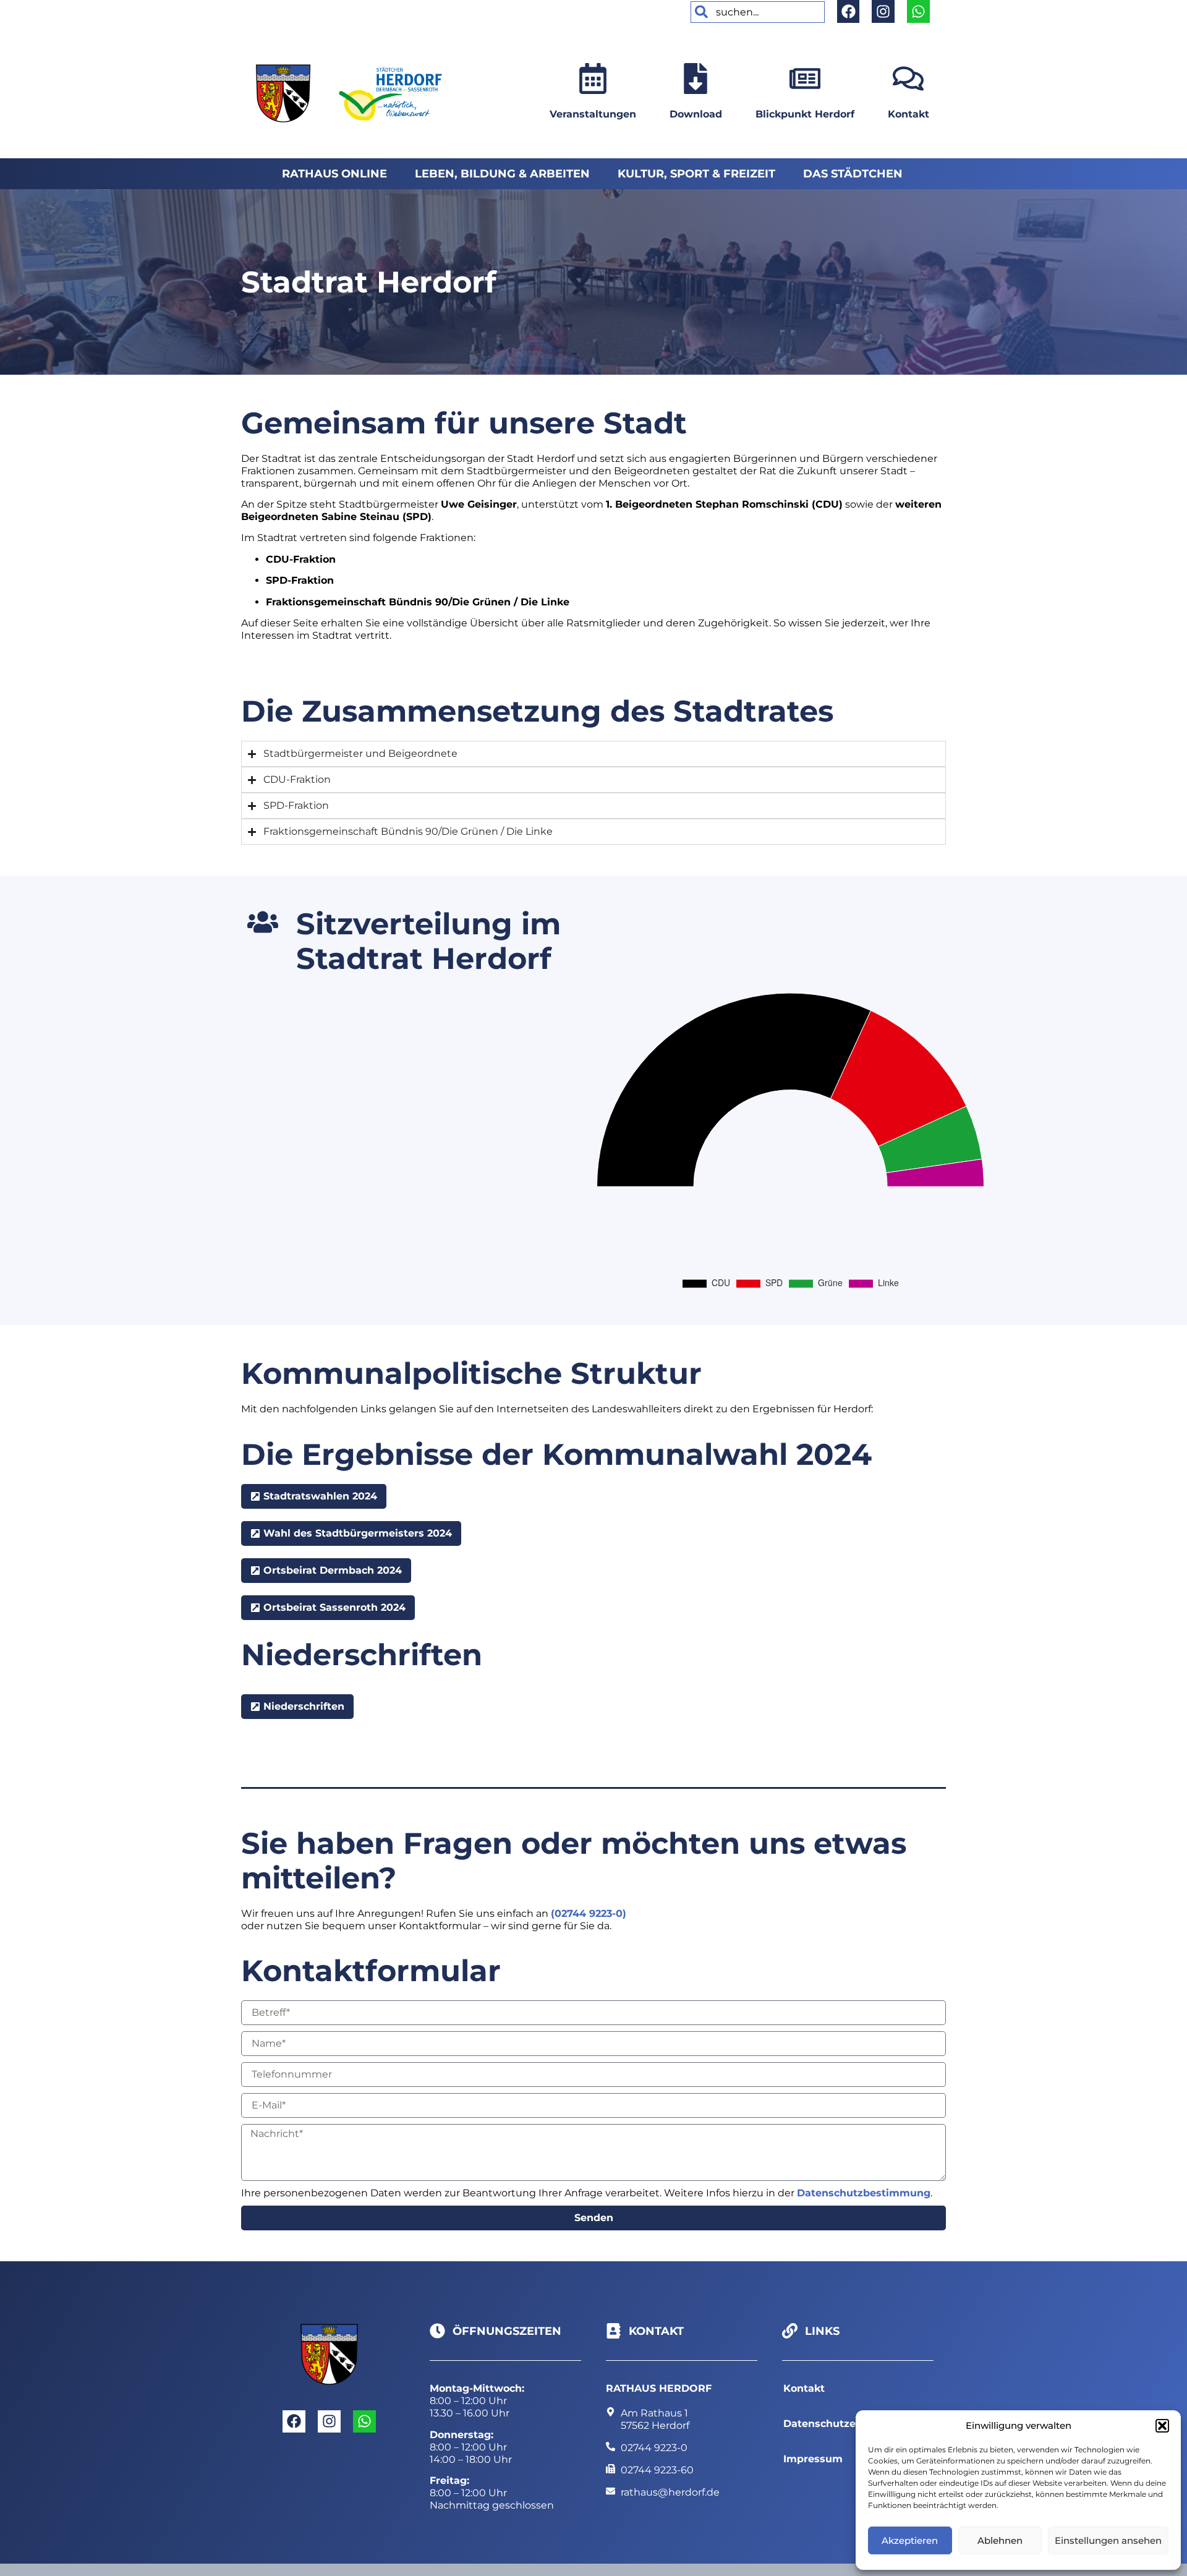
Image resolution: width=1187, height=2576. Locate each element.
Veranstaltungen (593, 114)
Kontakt (908, 114)
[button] (1162, 2426)
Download (696, 114)
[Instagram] (883, 11)
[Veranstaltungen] (593, 79)
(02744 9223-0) (589, 1913)
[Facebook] (849, 11)
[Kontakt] (908, 79)
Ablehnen (1000, 2540)
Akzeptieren (910, 2540)
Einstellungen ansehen (1108, 2540)
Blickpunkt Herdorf (805, 114)
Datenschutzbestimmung (864, 2193)
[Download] (696, 79)
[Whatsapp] (918, 11)
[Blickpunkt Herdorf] (805, 79)
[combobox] (758, 12)
